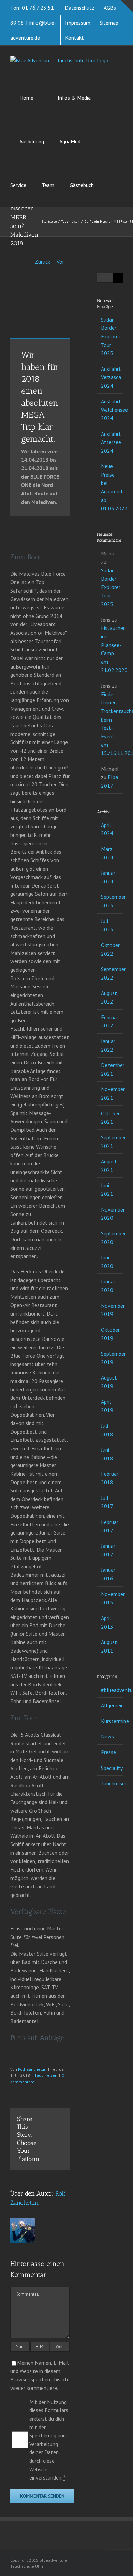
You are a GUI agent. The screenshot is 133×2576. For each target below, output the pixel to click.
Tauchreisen (46, 2075)
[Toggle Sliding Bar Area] (127, 6)
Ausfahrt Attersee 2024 (111, 442)
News (107, 1736)
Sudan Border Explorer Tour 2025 (111, 336)
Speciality (110, 1768)
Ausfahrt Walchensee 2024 (114, 410)
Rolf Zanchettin (32, 2069)
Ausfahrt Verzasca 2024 (111, 377)
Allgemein (110, 1705)
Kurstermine (110, 1721)
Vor (60, 262)
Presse (108, 1752)
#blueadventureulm (110, 1690)
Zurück (42, 262)
